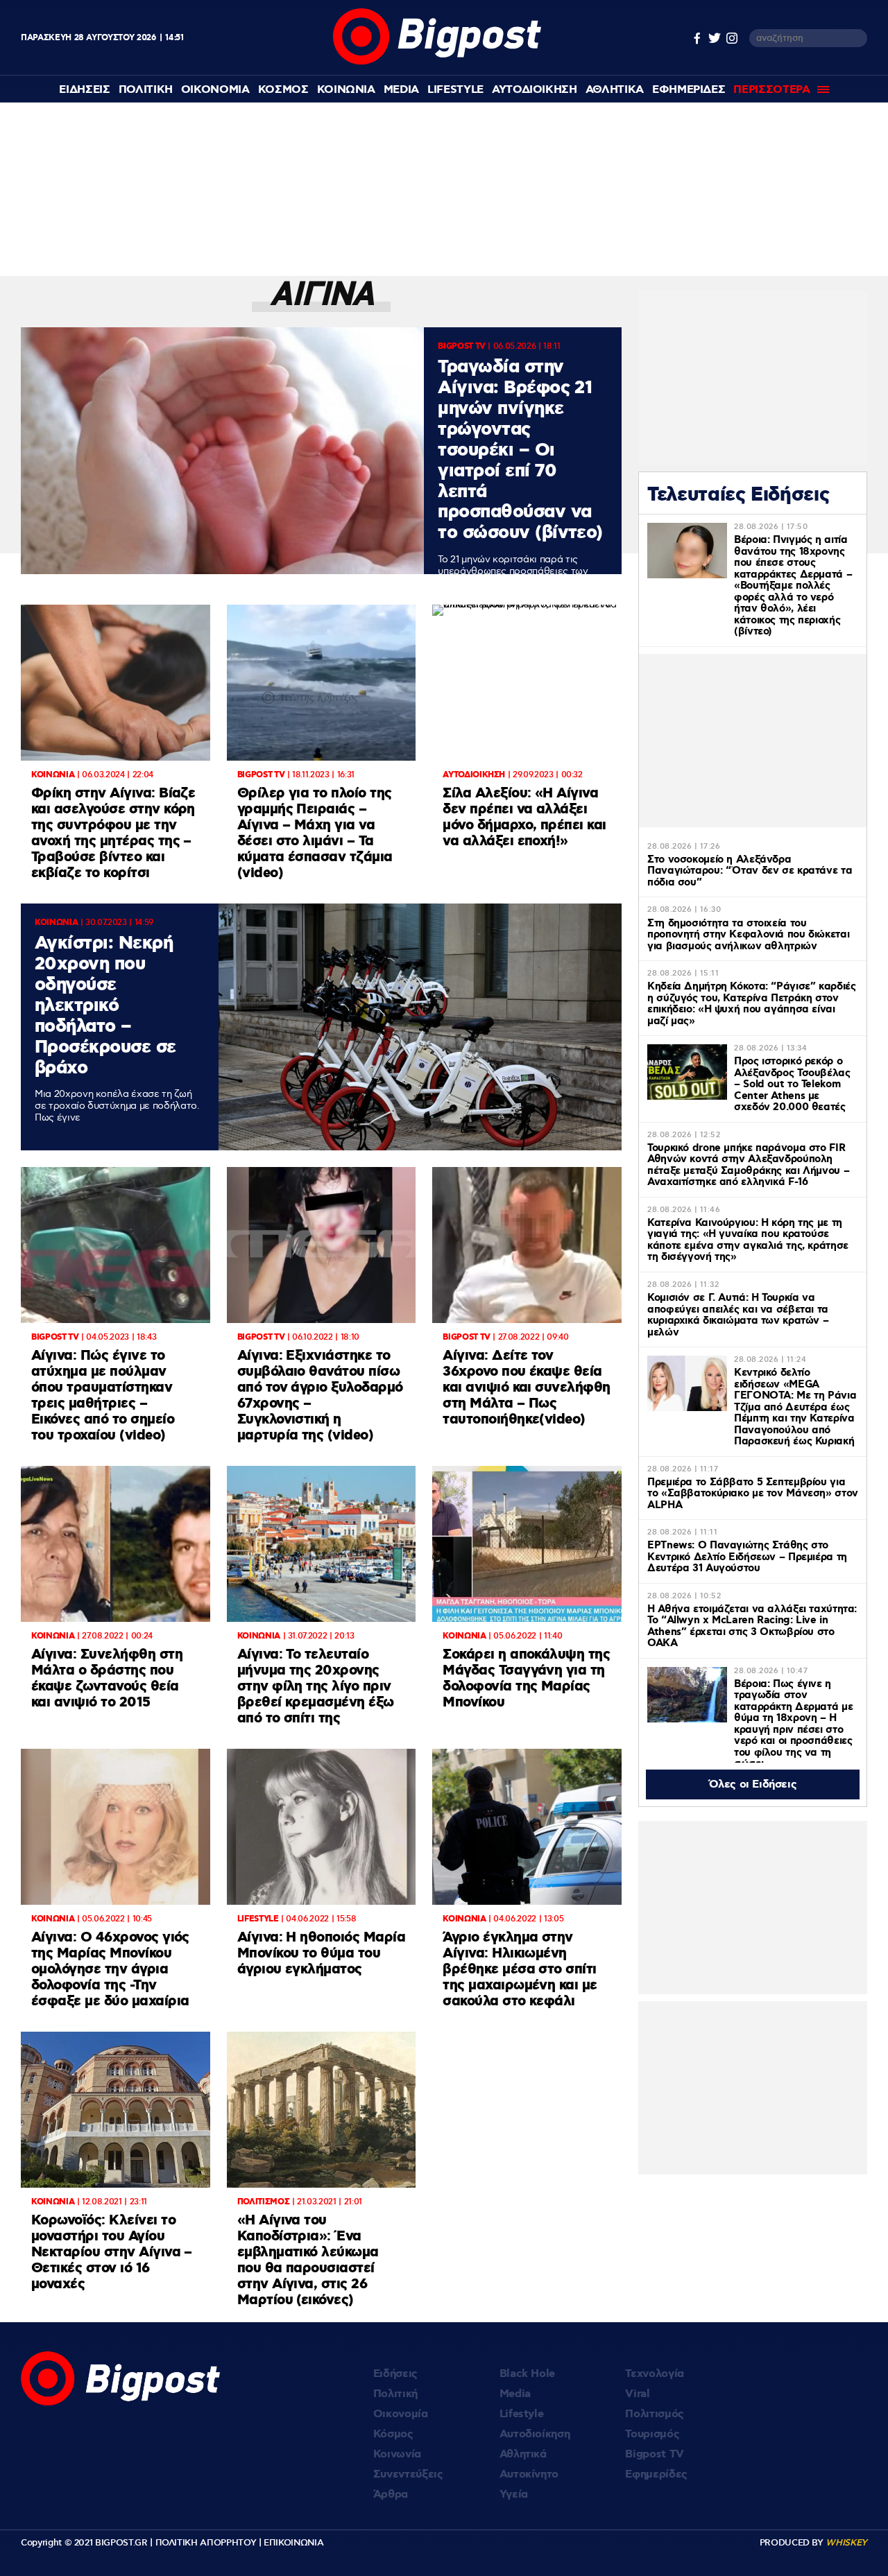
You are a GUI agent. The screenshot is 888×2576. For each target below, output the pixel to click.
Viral (637, 2394)
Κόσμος (393, 2434)
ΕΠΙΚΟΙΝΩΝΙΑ (293, 2543)
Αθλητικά (523, 2454)
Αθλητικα (615, 90)
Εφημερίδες (656, 2474)
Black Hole (528, 2374)
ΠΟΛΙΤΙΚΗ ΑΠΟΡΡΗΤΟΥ (206, 2543)
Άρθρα (391, 2495)
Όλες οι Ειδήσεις (753, 1784)
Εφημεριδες (689, 90)
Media (401, 90)
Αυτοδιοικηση (535, 90)
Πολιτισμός (655, 2414)
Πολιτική (395, 2394)
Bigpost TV (655, 2454)
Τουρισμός (652, 2434)
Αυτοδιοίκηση (535, 2434)
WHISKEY (846, 2543)
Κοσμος (283, 90)
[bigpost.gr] (437, 61)
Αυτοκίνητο (529, 2474)
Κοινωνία (397, 2454)
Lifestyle (455, 90)
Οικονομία (401, 2414)
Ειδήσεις (395, 2374)
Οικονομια (215, 90)
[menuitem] (84, 90)
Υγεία (514, 2495)
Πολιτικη (146, 90)
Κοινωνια (346, 90)
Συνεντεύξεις (408, 2474)
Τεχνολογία (655, 2374)
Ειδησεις (84, 90)
